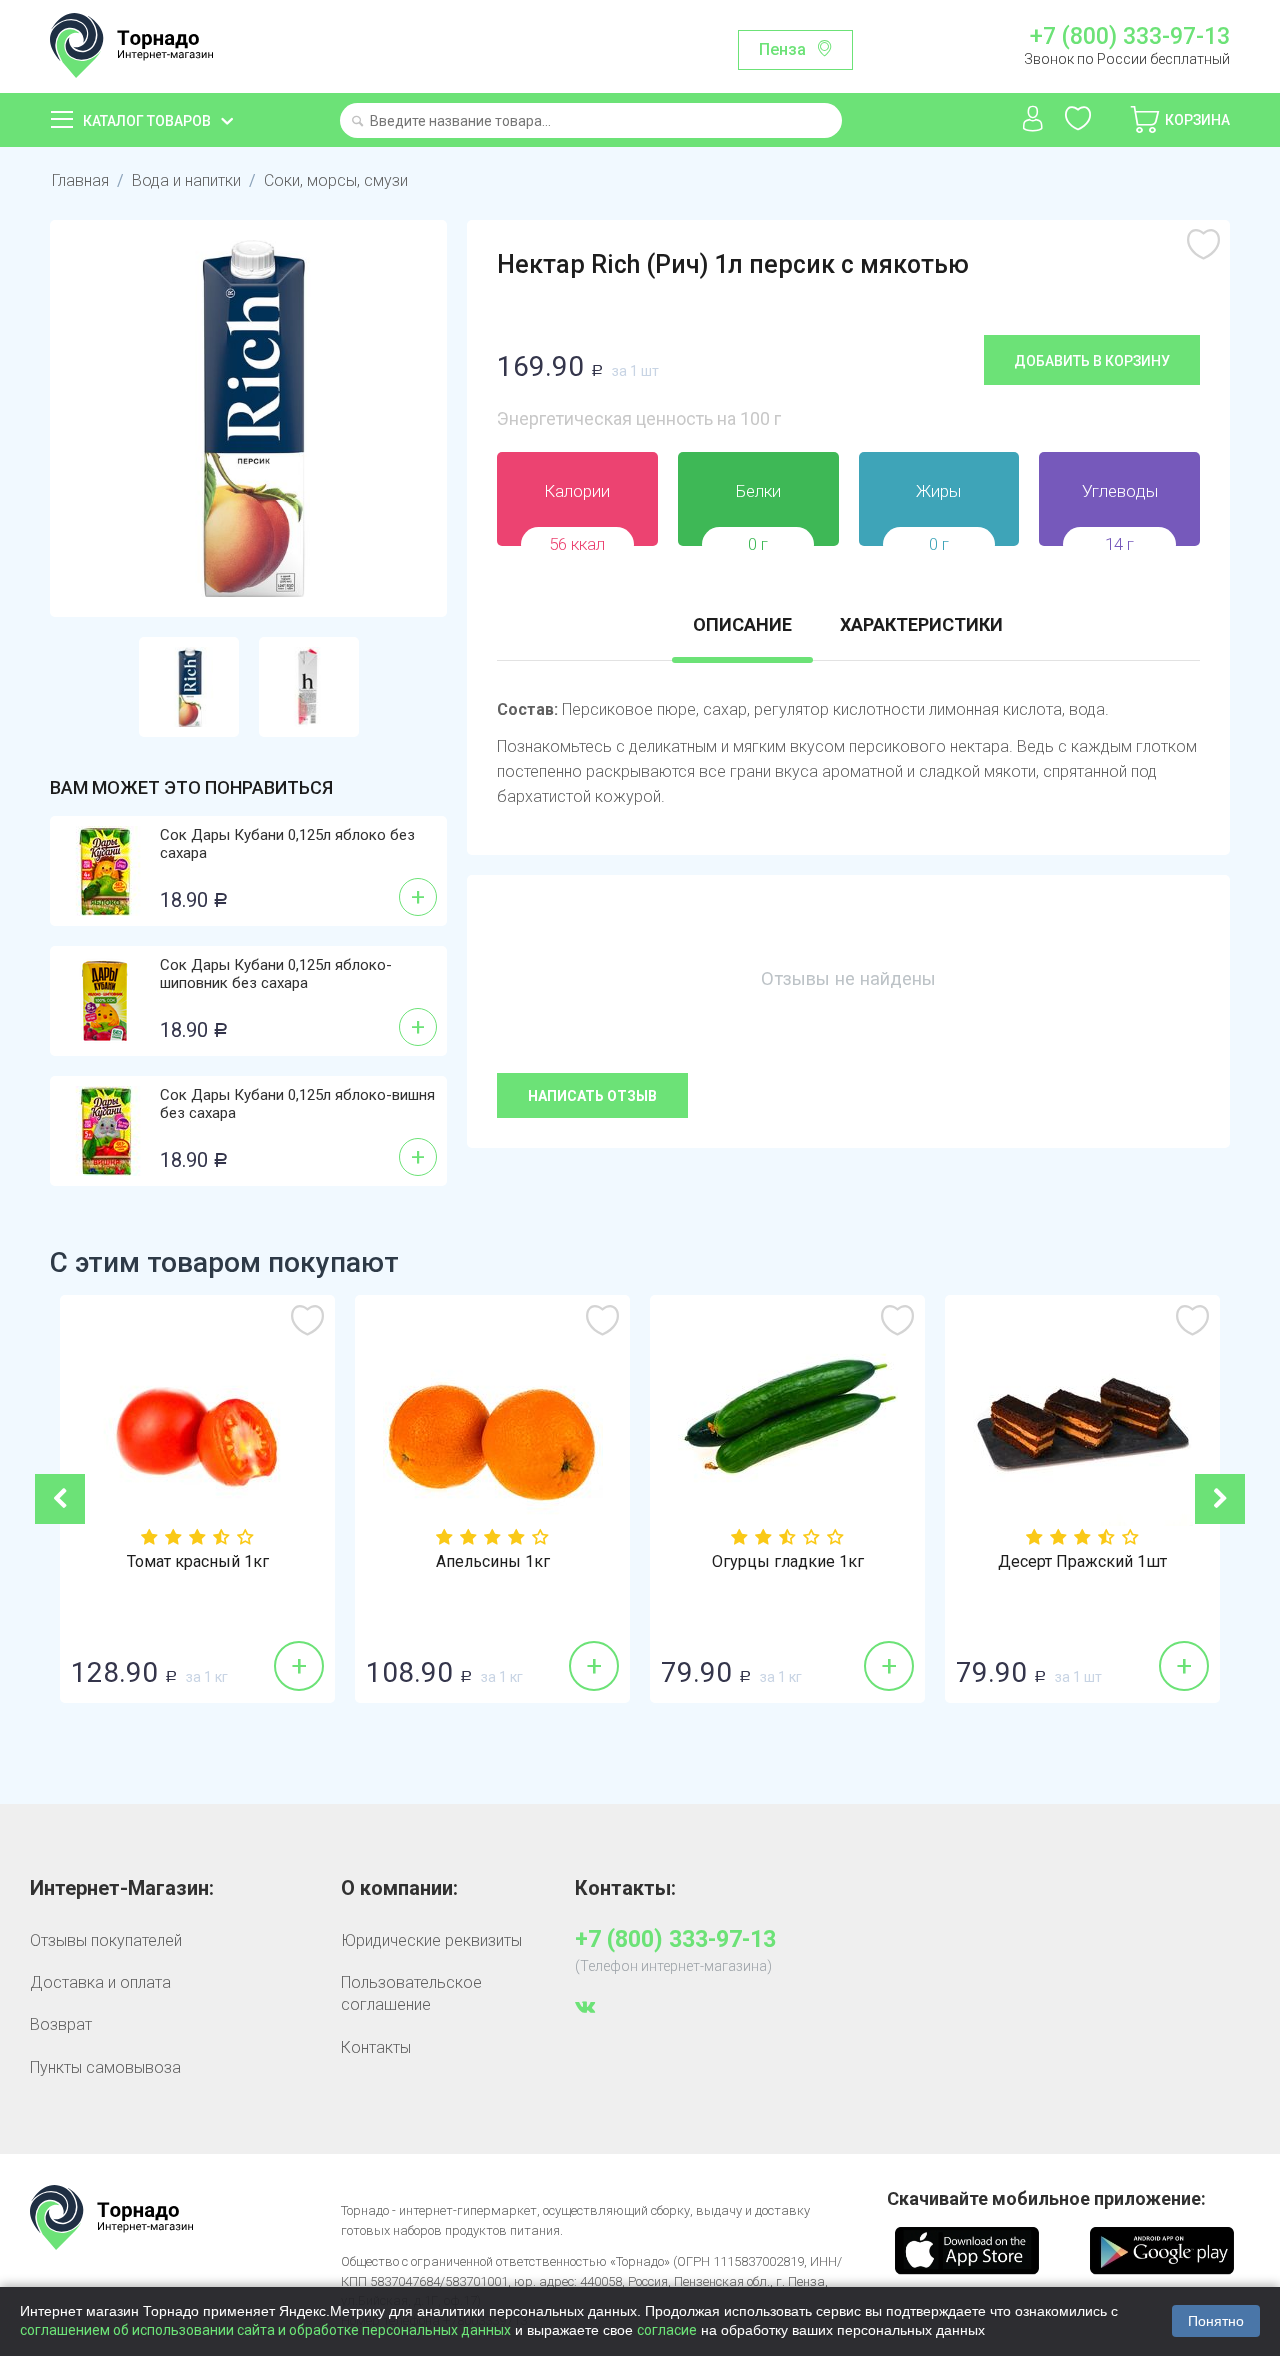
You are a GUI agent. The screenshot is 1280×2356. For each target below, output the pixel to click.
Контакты (376, 2047)
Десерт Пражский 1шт (1082, 1562)
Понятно (1216, 2321)
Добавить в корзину (1092, 361)
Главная (80, 180)
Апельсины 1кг (493, 1562)
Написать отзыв (592, 1096)
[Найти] (357, 122)
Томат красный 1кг (198, 1562)
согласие (667, 2330)
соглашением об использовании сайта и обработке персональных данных (265, 2330)
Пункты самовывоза (105, 2067)
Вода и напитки (186, 180)
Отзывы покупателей (106, 1940)
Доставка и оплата (100, 1982)
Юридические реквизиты (431, 1940)
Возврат (61, 2024)
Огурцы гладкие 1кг (788, 1562)
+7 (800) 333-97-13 (1129, 37)
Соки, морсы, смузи (336, 180)
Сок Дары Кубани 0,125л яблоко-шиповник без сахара (276, 974)
